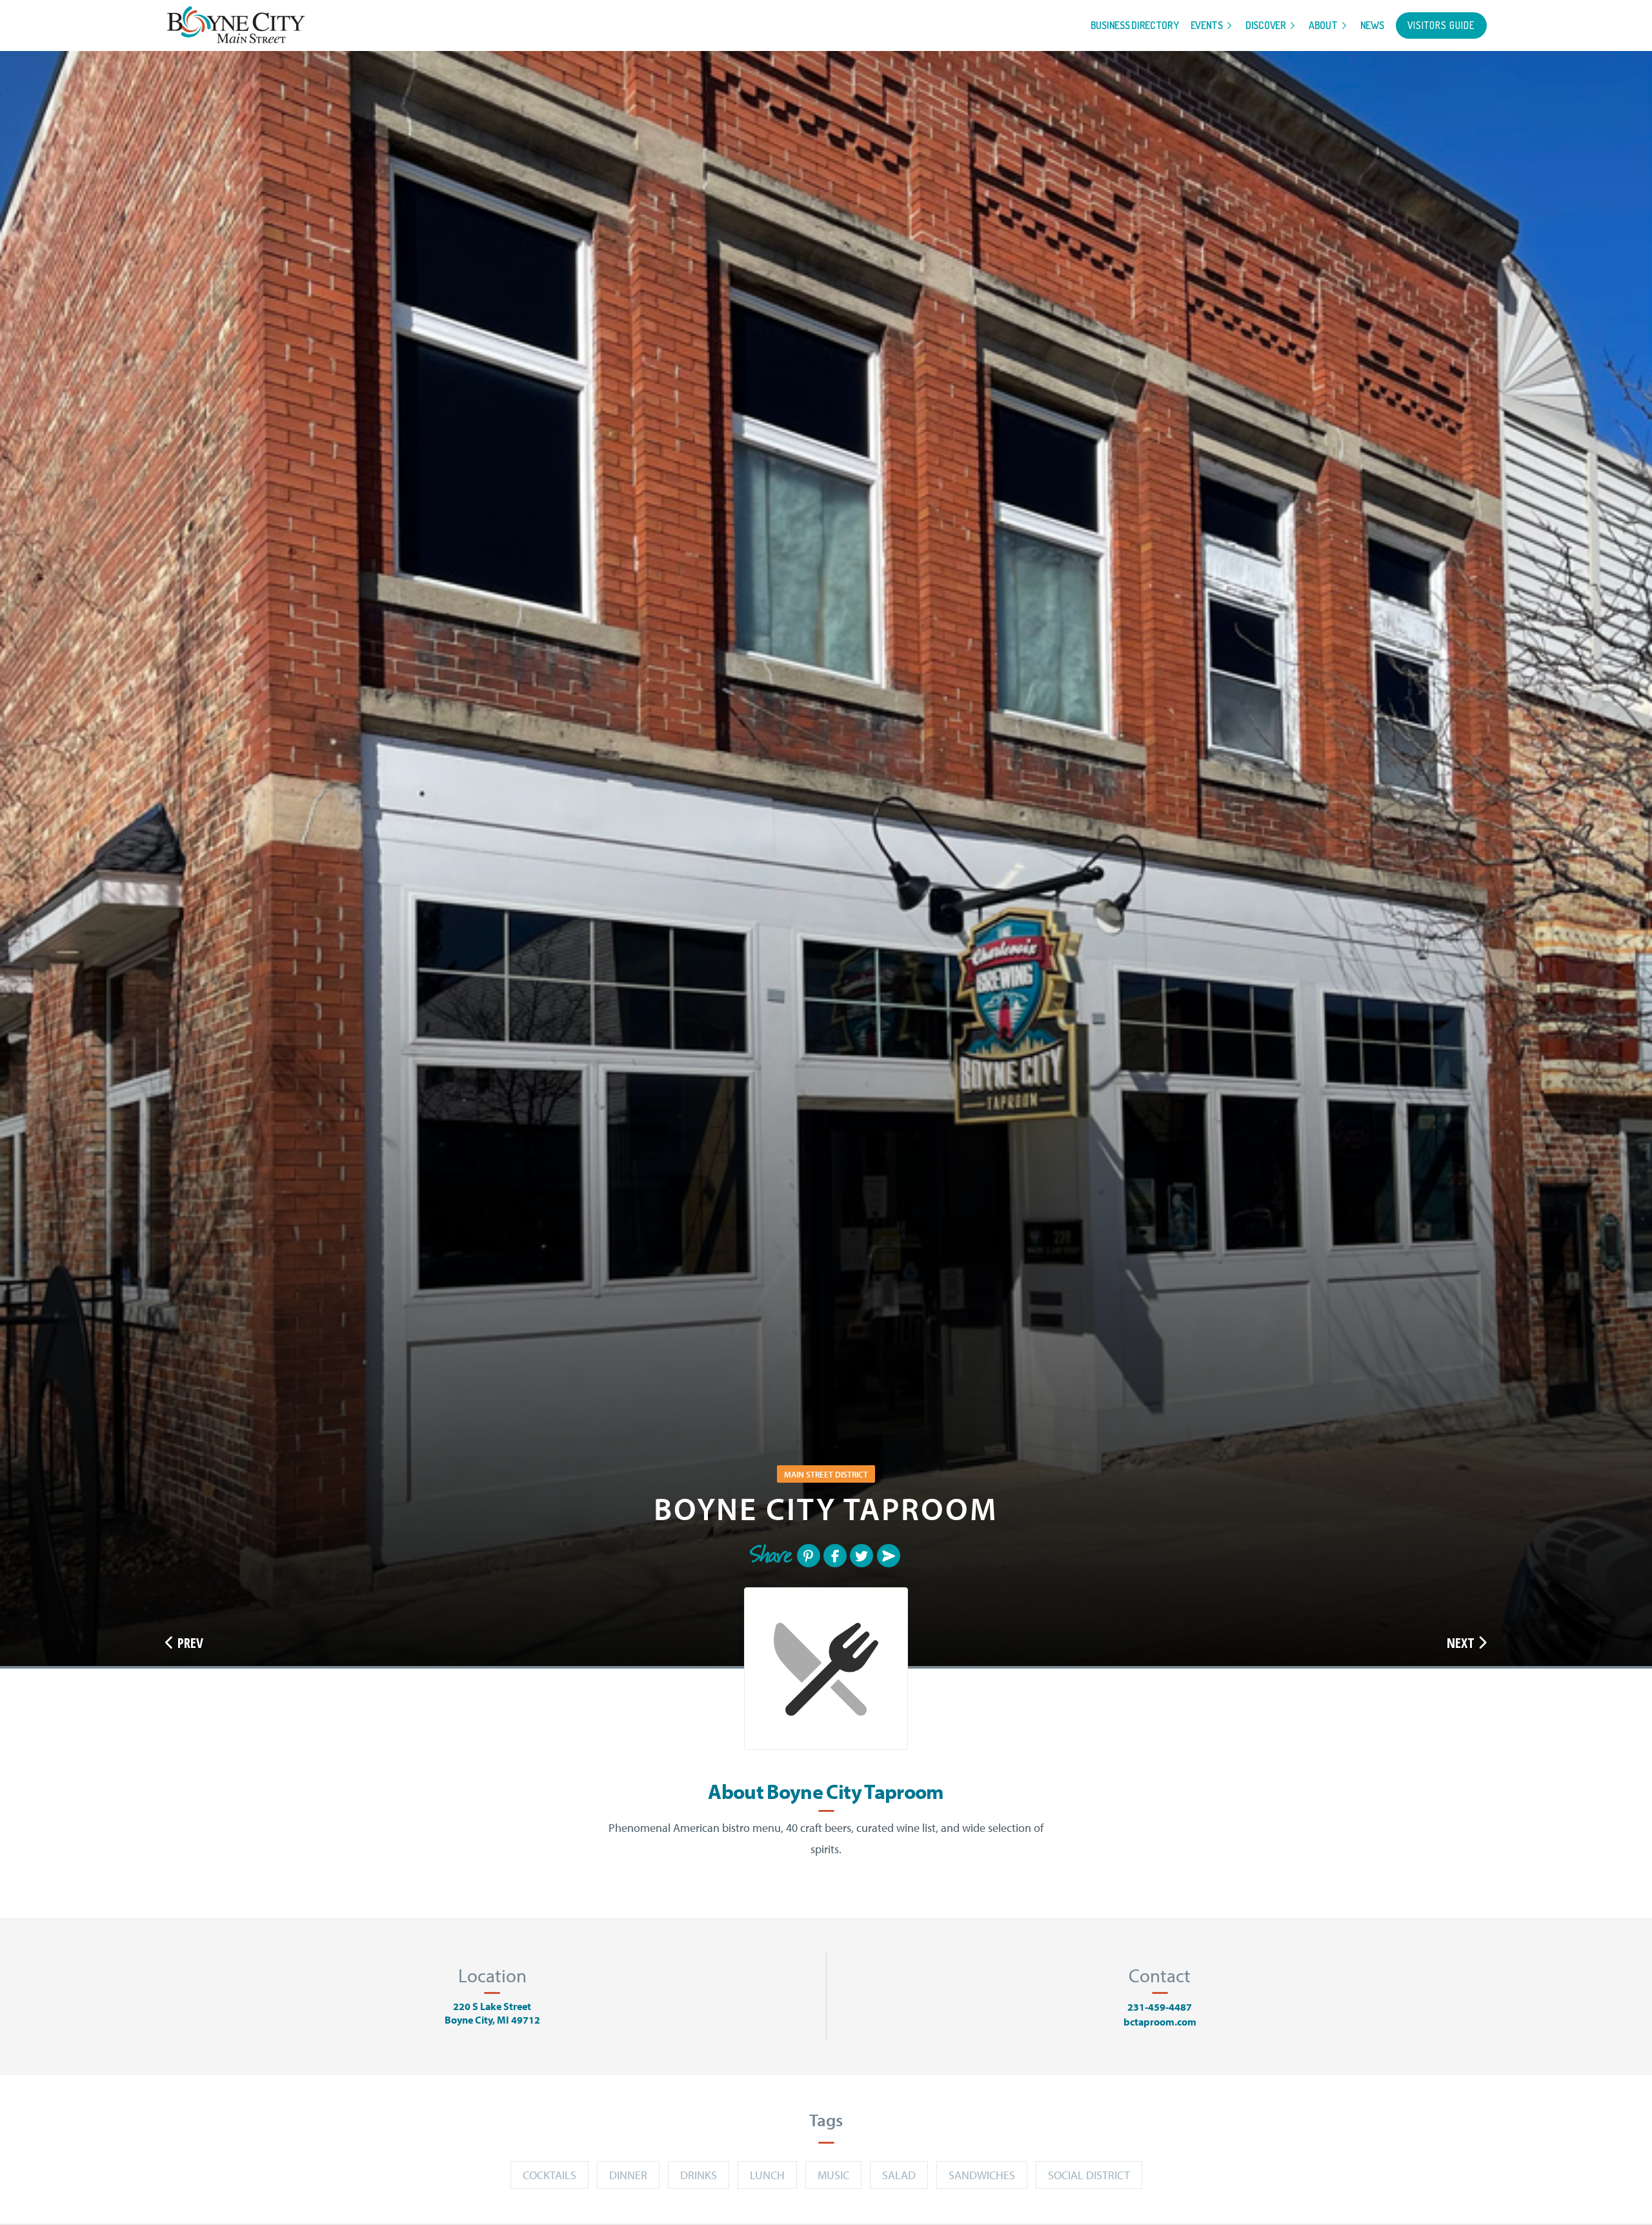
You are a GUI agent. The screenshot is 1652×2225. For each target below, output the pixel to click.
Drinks (699, 2175)
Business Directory (1135, 25)
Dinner (628, 2175)
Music (833, 2175)
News (1372, 25)
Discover (1266, 25)
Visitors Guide (1441, 25)
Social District (1089, 2175)
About (1323, 25)
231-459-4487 (1160, 2007)
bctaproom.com (1160, 2022)
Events (1207, 25)
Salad (899, 2175)
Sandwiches (982, 2175)
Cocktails (549, 2175)
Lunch (767, 2175)
